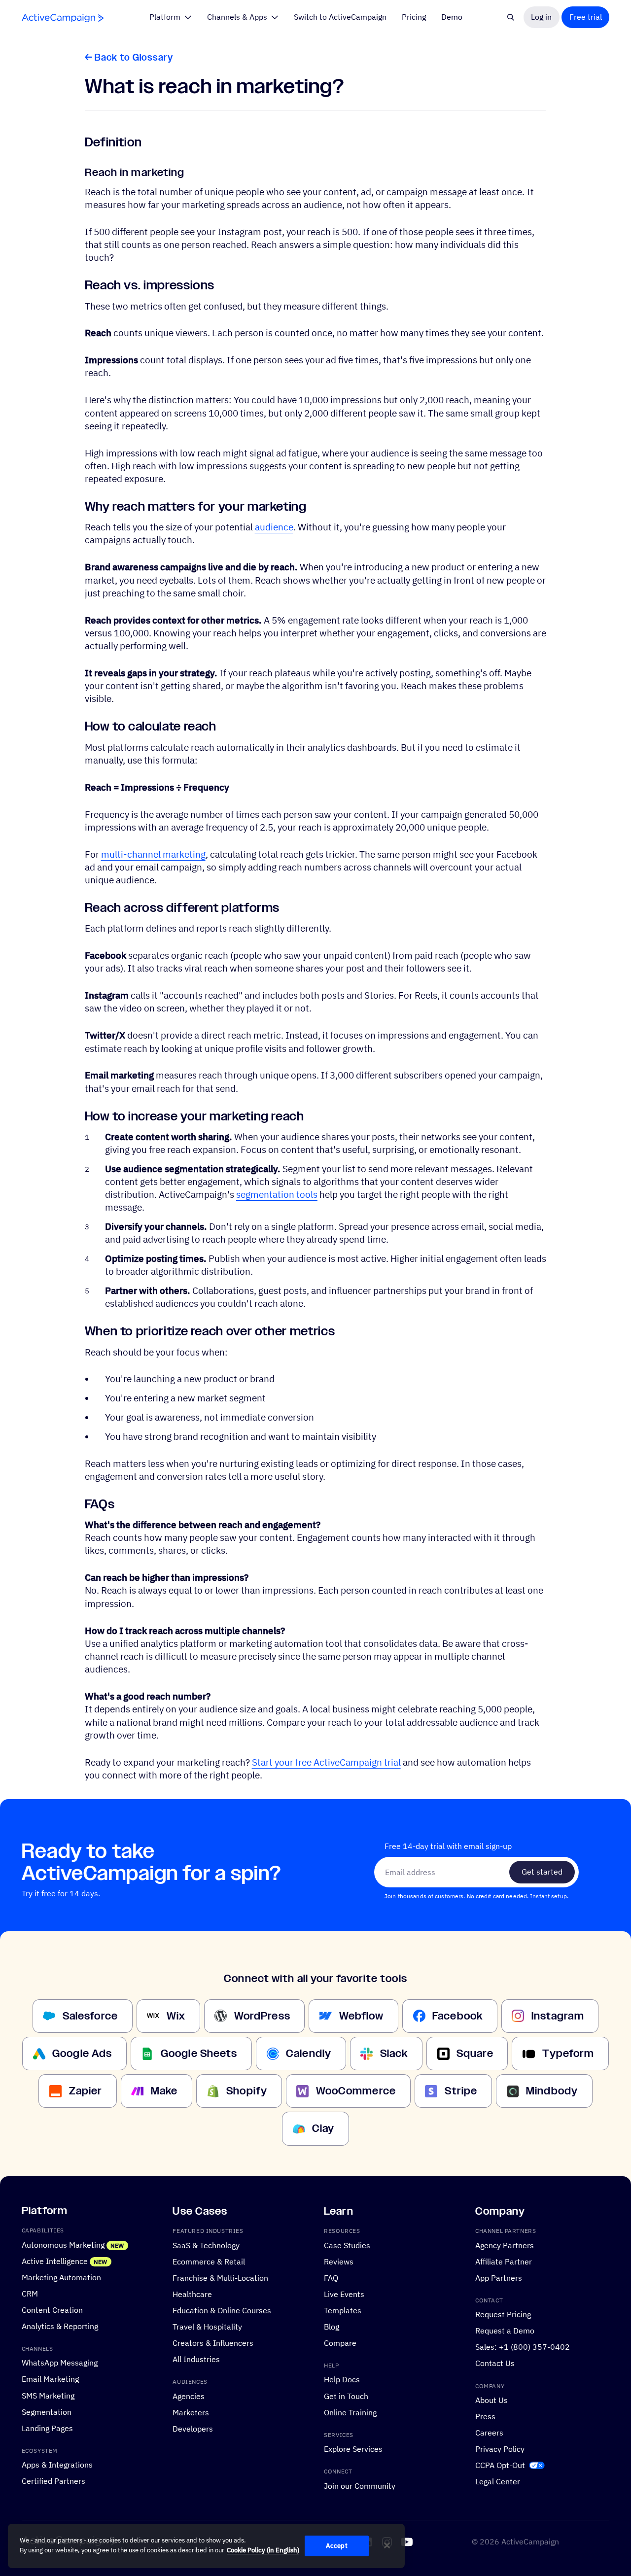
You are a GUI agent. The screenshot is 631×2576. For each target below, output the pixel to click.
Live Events (344, 2294)
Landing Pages (47, 2428)
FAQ (331, 2278)
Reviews (339, 2262)
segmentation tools (277, 1194)
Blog (332, 2327)
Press (485, 2416)
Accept (337, 2546)
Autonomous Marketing (63, 2245)
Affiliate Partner (504, 2262)
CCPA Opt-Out (500, 2465)
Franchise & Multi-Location (220, 2278)
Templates (343, 2310)
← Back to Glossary (129, 58)
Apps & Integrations (57, 2465)
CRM (30, 2294)
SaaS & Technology (206, 2245)
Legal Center (498, 2481)
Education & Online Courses (222, 2310)
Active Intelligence (55, 2261)
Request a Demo (505, 2331)
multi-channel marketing (153, 854)
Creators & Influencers (213, 2343)
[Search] (511, 17)
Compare (340, 2343)
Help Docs (342, 2380)
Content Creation (52, 2310)
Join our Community (360, 2486)
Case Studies (347, 2245)
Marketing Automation (61, 2277)
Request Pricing (503, 2315)
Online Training (350, 2412)
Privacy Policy (500, 2449)
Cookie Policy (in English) (263, 2550)
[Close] (387, 2545)
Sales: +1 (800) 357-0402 (523, 2347)
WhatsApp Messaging (60, 2363)
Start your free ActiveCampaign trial (326, 1762)
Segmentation (47, 2412)
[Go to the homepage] (63, 18)
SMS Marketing (48, 2396)
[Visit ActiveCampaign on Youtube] (407, 2542)
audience (274, 527)
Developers (193, 2429)
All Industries (196, 2359)
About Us (491, 2400)
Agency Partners (505, 2245)
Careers (489, 2433)
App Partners (499, 2278)
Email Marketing (50, 2379)
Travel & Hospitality (207, 2327)
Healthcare (192, 2294)
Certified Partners (53, 2481)
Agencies (189, 2396)
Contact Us (495, 2364)
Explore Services (353, 2449)
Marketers (191, 2412)
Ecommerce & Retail (209, 2262)
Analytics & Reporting (60, 2326)
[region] (206, 2546)
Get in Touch (346, 2396)
